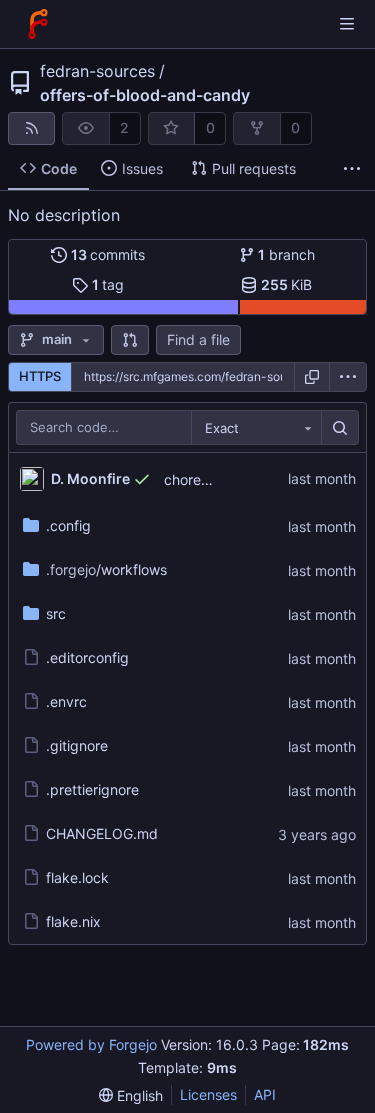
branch (286, 254)
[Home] (38, 24)
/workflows (106, 569)
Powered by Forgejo (91, 1044)
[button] (130, 340)
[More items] (352, 169)
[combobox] (256, 428)
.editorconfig (87, 657)
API (265, 1094)
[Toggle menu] (347, 24)
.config (68, 525)
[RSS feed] (31, 128)
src (56, 613)
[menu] (348, 377)
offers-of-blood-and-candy (145, 95)
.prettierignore (92, 789)
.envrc (66, 701)
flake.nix (73, 921)
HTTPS (40, 376)
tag (108, 284)
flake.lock (77, 877)
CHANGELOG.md (102, 833)
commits (108, 254)
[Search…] (340, 428)
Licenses (208, 1094)
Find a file (198, 339)
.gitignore (77, 745)
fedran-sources (97, 71)
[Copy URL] (312, 377)
